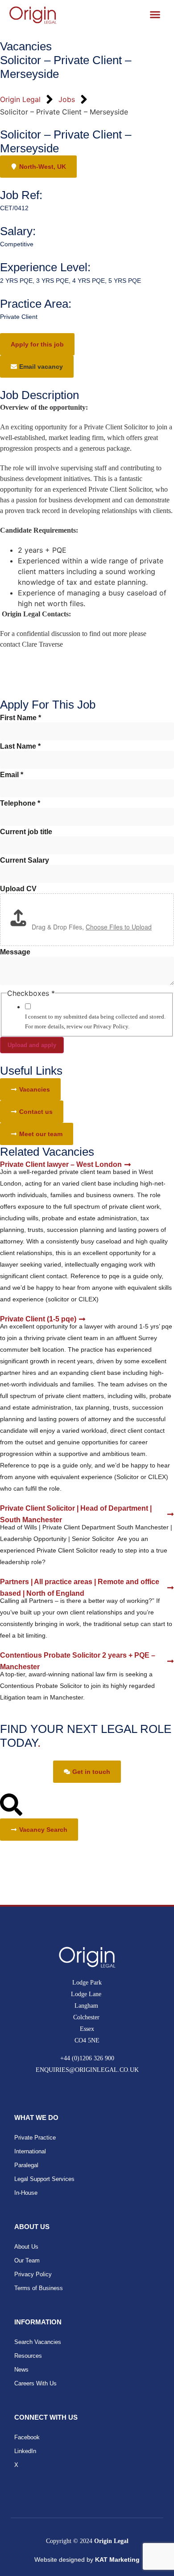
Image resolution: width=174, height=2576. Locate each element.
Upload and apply (32, 1045)
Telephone (20, 803)
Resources (28, 2356)
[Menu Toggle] (155, 14)
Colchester (87, 2017)
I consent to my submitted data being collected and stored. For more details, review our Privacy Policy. (95, 1021)
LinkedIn (25, 2451)
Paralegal (26, 2165)
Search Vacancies (38, 2342)
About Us (26, 2247)
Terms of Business (39, 2288)
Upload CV (18, 889)
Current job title (26, 832)
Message (15, 952)
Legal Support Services (44, 2179)
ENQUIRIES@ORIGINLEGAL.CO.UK (87, 2070)
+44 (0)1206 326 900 (87, 2058)
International (30, 2151)
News (21, 2370)
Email (12, 775)
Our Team (27, 2260)
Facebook (27, 2437)
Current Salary (25, 860)
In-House (26, 2193)
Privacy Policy (33, 2274)
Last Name (20, 746)
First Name (21, 718)
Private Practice (35, 2138)
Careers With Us (35, 2383)
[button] (37, 367)
